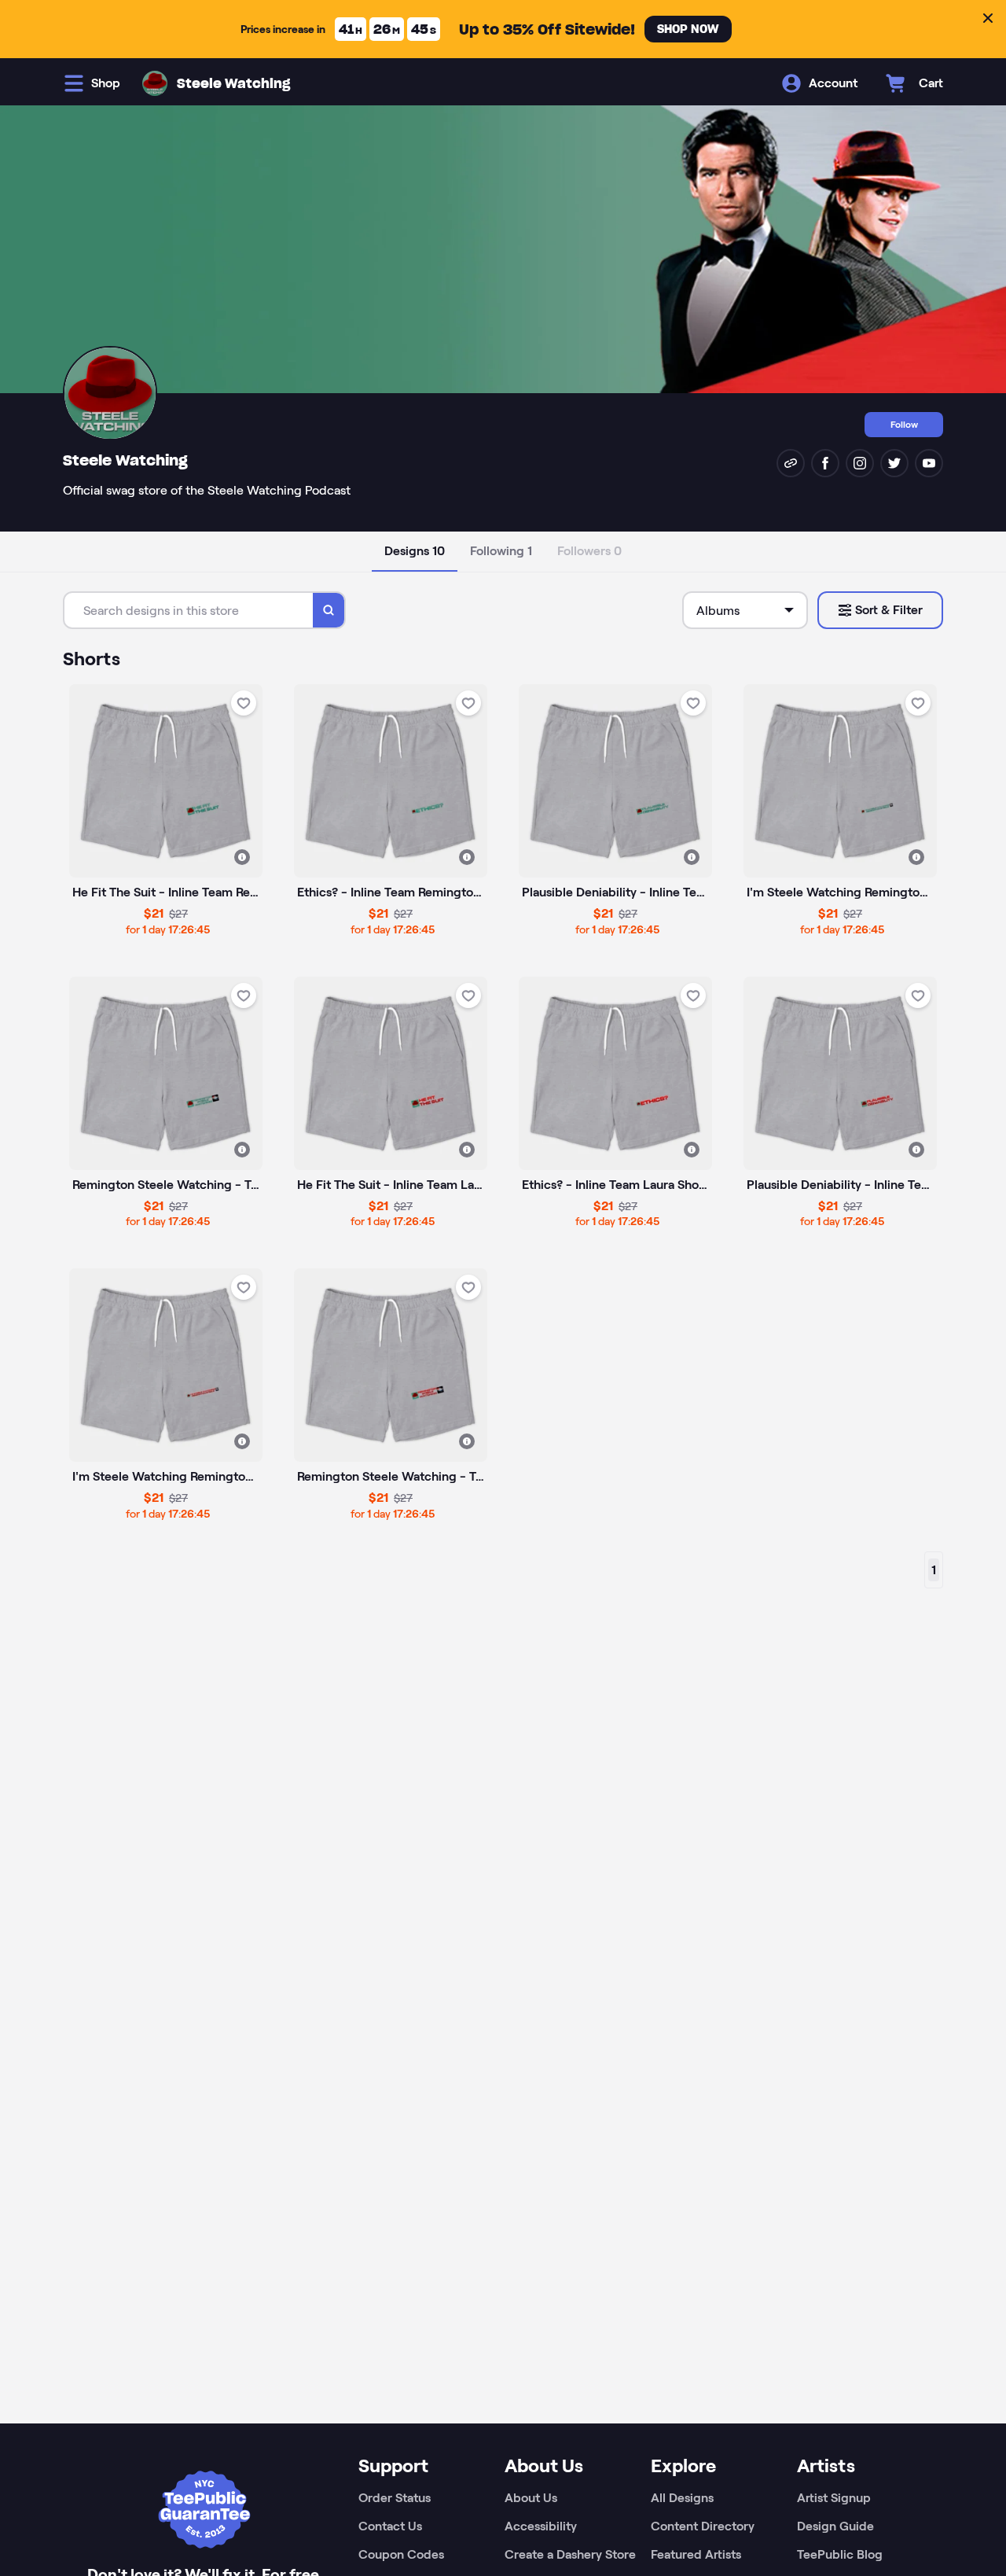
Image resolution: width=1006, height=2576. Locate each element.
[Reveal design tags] (242, 857)
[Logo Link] (155, 83)
